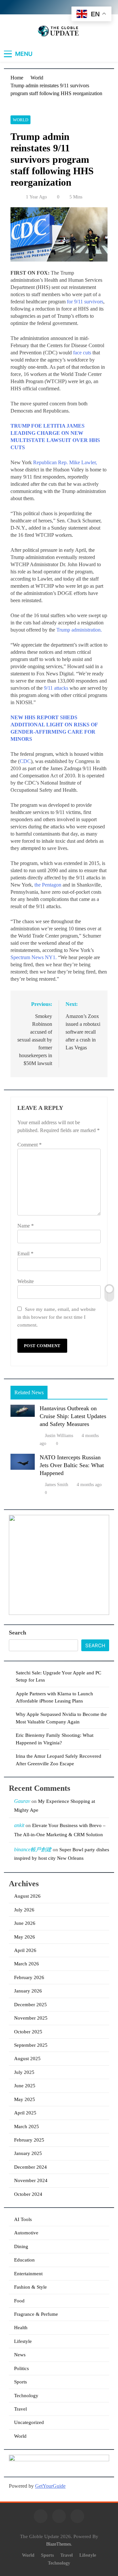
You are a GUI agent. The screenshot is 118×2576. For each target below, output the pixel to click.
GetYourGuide (50, 2486)
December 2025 (30, 2005)
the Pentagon (48, 885)
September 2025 (31, 2045)
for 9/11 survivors (85, 302)
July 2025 (24, 2072)
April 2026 (25, 1950)
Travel (20, 2409)
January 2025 (28, 2153)
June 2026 (25, 1923)
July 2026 (24, 1910)
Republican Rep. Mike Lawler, (65, 462)
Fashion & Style (30, 2287)
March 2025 (27, 2127)
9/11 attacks (56, 688)
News (20, 2355)
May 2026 (25, 1937)
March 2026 (27, 1964)
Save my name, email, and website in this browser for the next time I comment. (57, 1317)
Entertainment (28, 2274)
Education (24, 2260)
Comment (29, 1145)
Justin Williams (59, 1436)
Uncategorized (29, 2422)
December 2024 (30, 2167)
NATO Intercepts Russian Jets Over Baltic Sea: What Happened (72, 1465)
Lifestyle (23, 2341)
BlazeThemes (59, 2544)
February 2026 (29, 1977)
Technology (26, 2396)
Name (26, 1226)
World (20, 120)
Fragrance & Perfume (36, 2314)
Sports (20, 2382)
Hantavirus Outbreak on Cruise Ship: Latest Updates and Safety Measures (73, 1416)
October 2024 (28, 2194)
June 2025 (25, 2086)
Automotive (26, 2233)
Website (26, 1281)
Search (18, 1633)
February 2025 (29, 2140)
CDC (25, 761)
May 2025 (25, 2099)
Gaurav (22, 1801)
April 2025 (25, 2113)
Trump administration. (79, 630)
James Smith (57, 1485)
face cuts (82, 353)
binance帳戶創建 (33, 1849)
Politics (21, 2368)
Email (25, 1254)
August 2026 (27, 1896)
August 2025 (27, 2059)
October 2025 (28, 2032)
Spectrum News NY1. (34, 957)
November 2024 (31, 2180)
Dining (21, 2246)
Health (21, 2328)
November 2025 (31, 2018)
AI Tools (23, 2219)
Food (19, 2301)
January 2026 (28, 1991)
